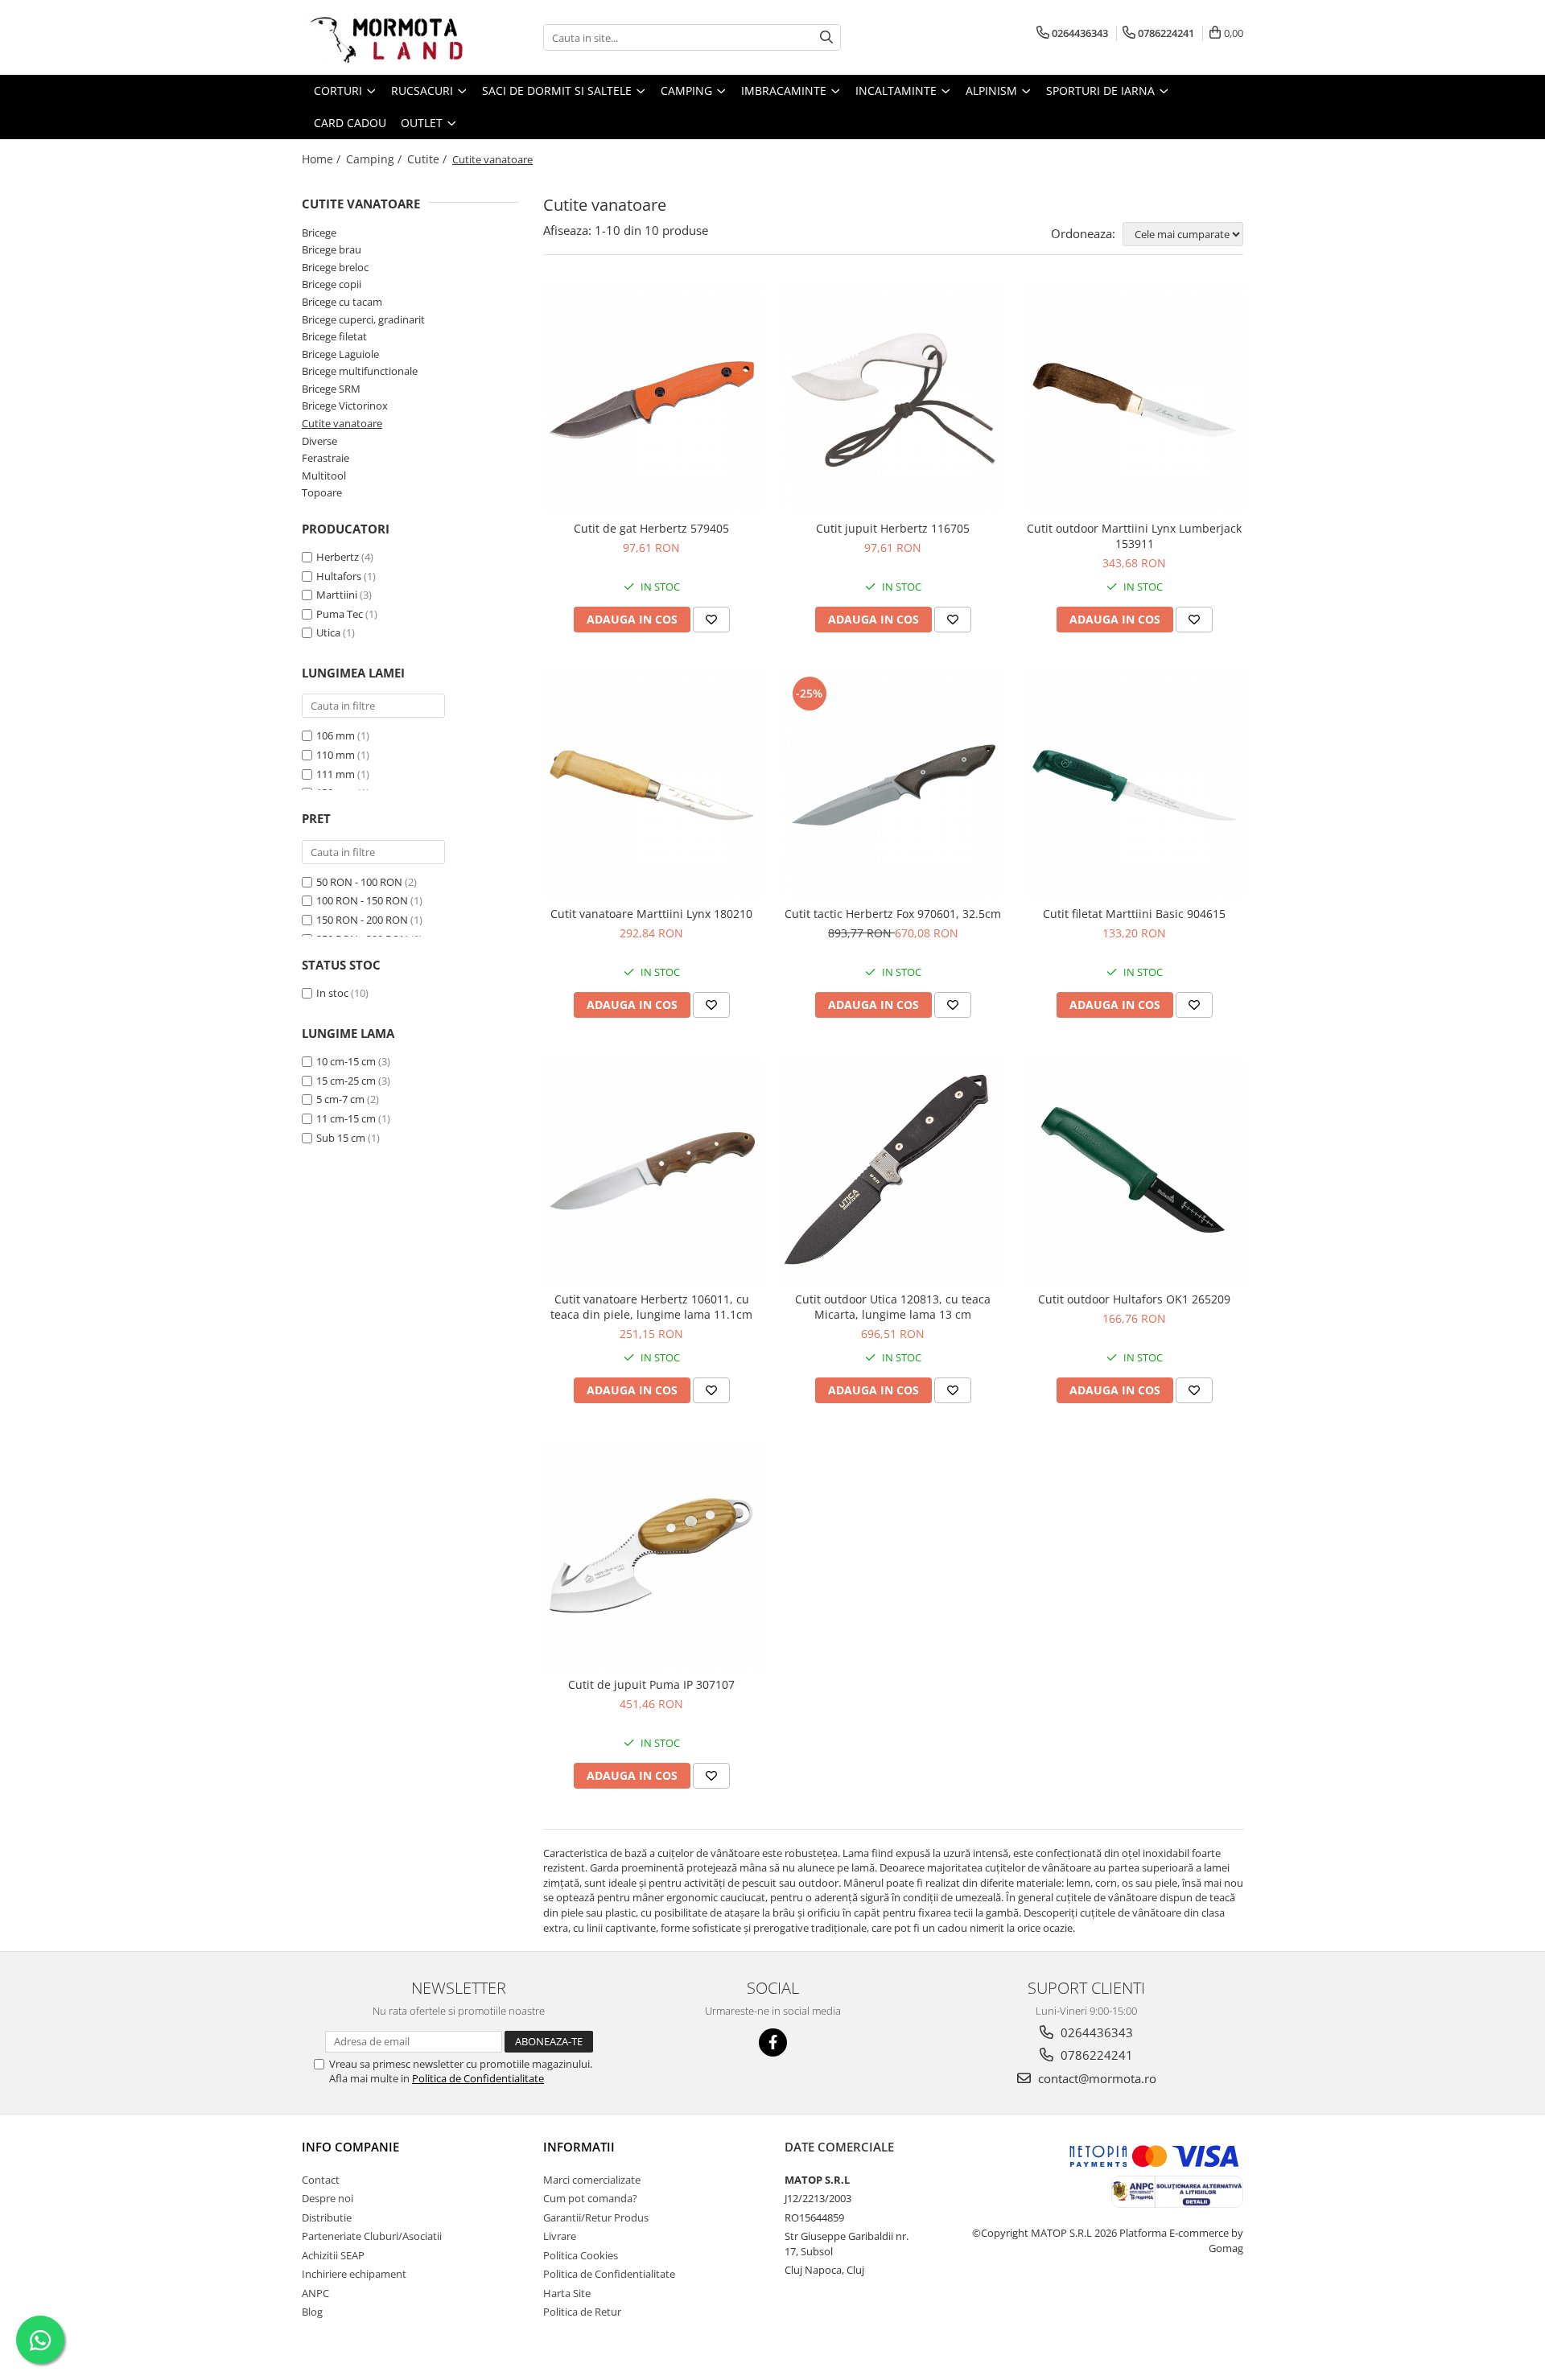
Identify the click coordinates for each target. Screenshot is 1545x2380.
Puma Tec (340, 614)
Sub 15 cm (341, 1138)
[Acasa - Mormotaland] (382, 37)
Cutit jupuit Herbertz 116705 (893, 528)
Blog (312, 2312)
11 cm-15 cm (346, 1118)
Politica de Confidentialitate (478, 2078)
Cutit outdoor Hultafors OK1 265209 (1134, 1299)
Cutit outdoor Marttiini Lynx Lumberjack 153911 (1134, 536)
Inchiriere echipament (354, 2274)
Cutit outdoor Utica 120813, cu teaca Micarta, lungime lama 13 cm (893, 1307)
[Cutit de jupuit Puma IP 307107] (652, 1556)
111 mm (336, 774)
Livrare (560, 2236)
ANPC (315, 2293)
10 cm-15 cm (346, 1061)
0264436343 (1095, 2032)
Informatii (579, 2147)
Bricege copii (332, 284)
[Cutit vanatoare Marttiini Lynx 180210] (652, 785)
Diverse (319, 441)
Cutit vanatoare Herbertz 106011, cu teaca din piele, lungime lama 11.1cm (651, 1307)
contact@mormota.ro (1096, 2078)
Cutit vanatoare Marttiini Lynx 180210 (651, 914)
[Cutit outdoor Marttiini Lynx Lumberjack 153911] (1135, 400)
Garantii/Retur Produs (596, 2217)
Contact (321, 2180)
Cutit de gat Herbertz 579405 (651, 528)
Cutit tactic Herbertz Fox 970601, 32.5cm (893, 914)
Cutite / (428, 159)
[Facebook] (773, 2042)
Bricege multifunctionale (360, 371)
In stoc (332, 993)
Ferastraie (325, 458)
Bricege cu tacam (342, 302)
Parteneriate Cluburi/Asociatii (372, 2236)
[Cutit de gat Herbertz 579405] (652, 400)
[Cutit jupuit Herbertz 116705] (893, 400)
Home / (323, 159)
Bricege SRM (331, 389)
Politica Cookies (581, 2255)
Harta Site (567, 2293)
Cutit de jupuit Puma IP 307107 (651, 1684)
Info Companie (350, 2147)
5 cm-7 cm (340, 1099)
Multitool (324, 476)
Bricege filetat (334, 336)
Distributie (327, 2217)
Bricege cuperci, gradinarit (363, 319)
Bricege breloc (335, 267)
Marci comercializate (592, 2180)
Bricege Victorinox (345, 406)
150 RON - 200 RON (362, 920)
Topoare (322, 492)
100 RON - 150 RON (362, 900)
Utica (328, 632)
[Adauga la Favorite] (711, 620)
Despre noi (328, 2198)
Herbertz (338, 557)
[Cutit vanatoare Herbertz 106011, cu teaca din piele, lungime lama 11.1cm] (652, 1171)
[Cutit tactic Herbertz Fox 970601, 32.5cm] (893, 785)
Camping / (375, 159)
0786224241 (1095, 2055)
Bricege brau (332, 249)
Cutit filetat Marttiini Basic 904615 (1134, 914)
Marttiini (337, 595)
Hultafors (339, 576)
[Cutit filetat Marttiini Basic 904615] (1135, 785)
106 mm (336, 735)
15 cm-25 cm (346, 1081)
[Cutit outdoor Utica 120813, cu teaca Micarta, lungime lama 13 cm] (893, 1171)
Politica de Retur (582, 2312)
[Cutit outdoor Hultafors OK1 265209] (1135, 1171)
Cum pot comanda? (590, 2198)
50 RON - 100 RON (359, 882)
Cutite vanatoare (342, 423)
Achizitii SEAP (333, 2255)
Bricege (319, 233)
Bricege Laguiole (340, 354)
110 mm (336, 755)
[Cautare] (826, 37)
